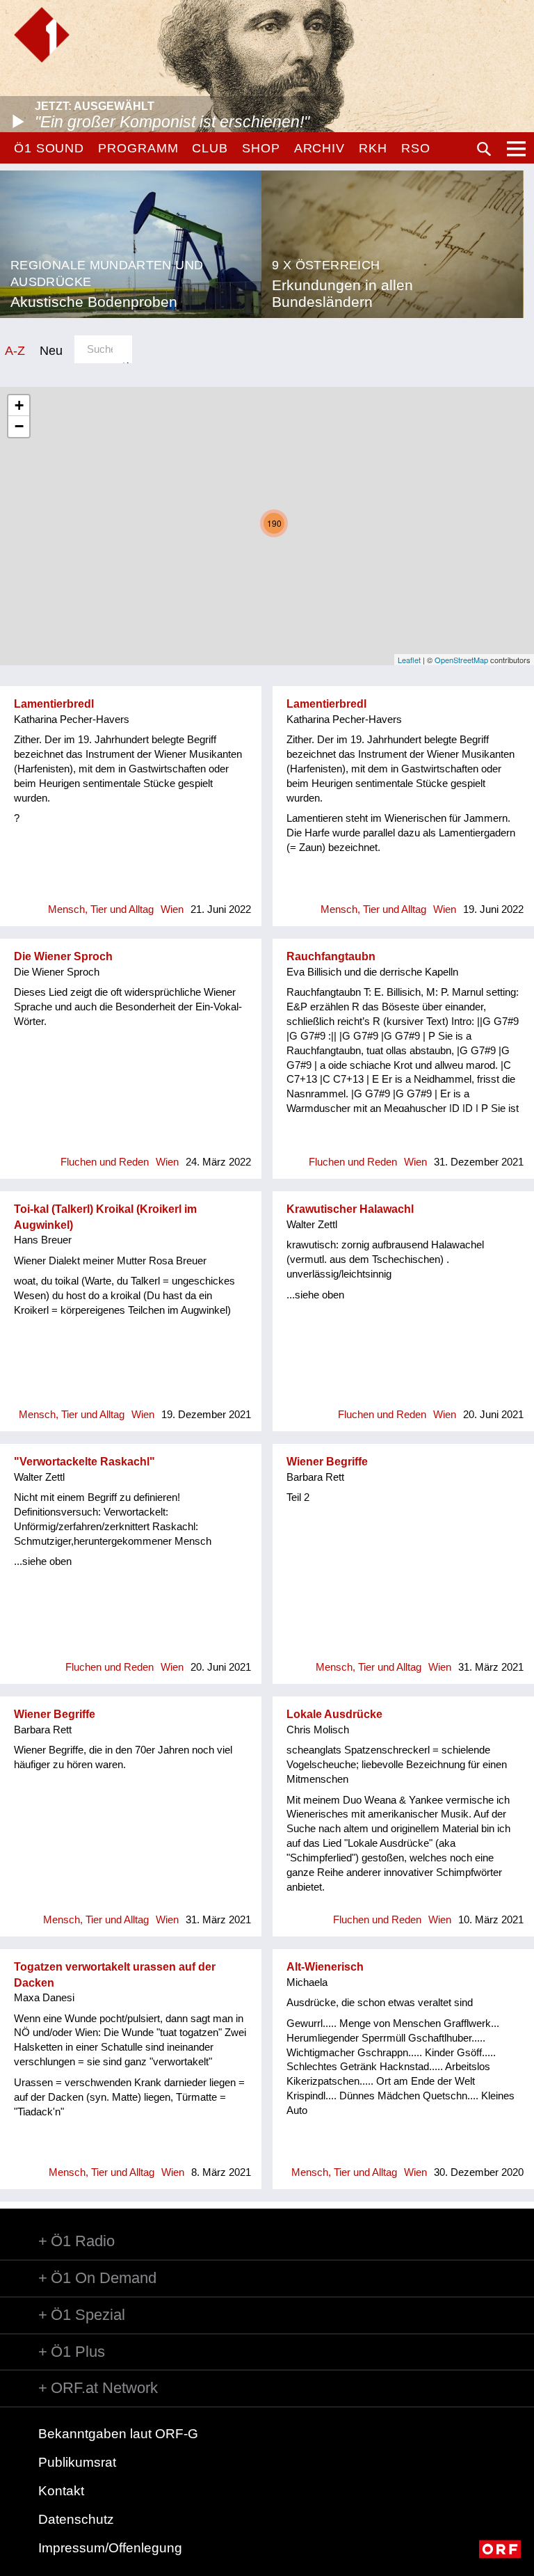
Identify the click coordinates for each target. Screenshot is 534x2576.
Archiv (319, 148)
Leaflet (409, 660)
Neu (51, 350)
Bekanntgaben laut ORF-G (118, 2434)
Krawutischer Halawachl (350, 1209)
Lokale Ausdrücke (334, 1714)
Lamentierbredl (54, 704)
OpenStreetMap (461, 660)
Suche (484, 149)
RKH (373, 148)
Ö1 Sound (49, 148)
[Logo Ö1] (42, 35)
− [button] (19, 426)
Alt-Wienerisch (325, 1967)
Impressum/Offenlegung (110, 2548)
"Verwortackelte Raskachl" (84, 1462)
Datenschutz (76, 2519)
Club (210, 148)
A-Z (15, 350)
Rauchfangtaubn (331, 956)
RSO (416, 148)
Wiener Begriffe (327, 1462)
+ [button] (19, 405)
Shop (261, 148)
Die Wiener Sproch (63, 956)
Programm (138, 148)
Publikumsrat (77, 2462)
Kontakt (61, 2491)
